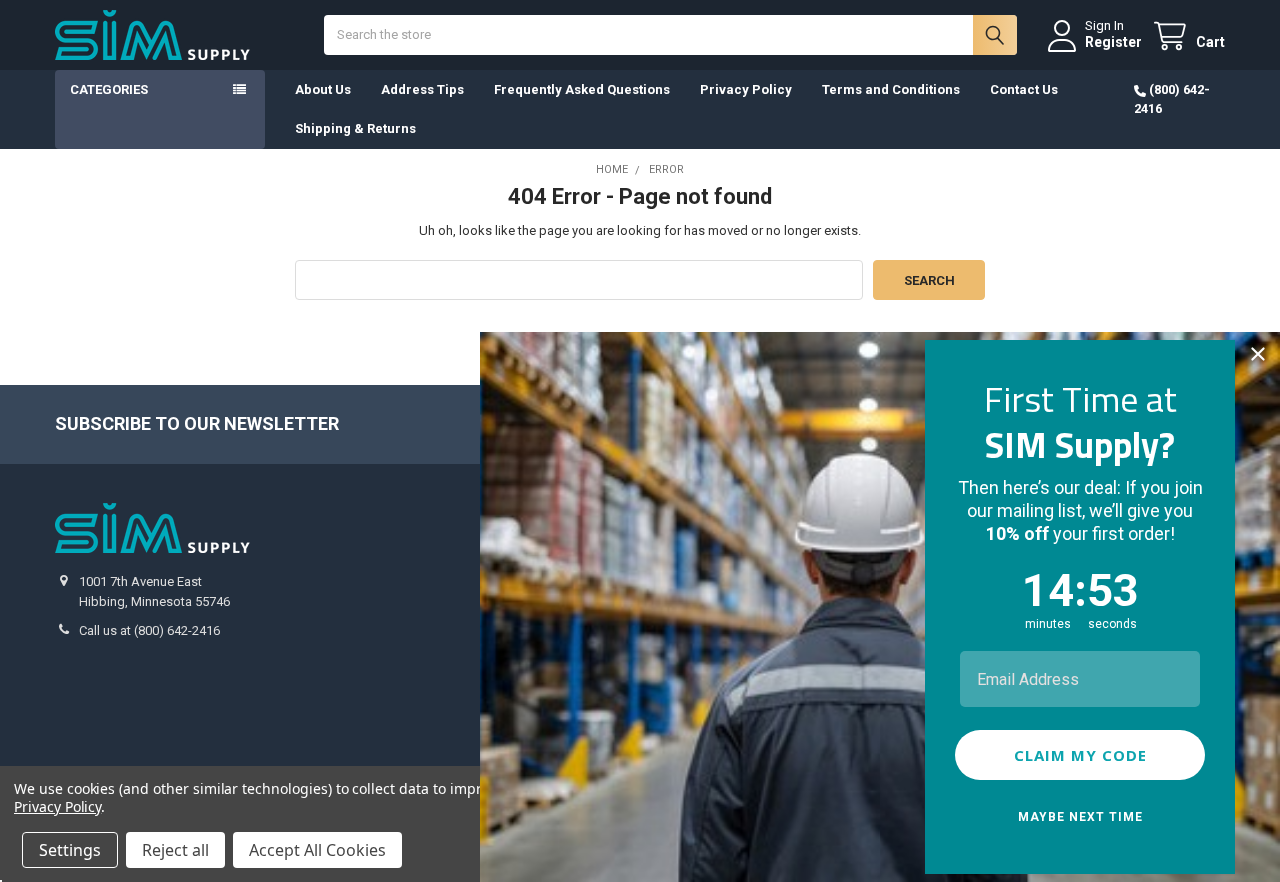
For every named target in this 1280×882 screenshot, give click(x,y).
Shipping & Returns (355, 128)
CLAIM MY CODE (1080, 755)
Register (1113, 42)
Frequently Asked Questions (582, 89)
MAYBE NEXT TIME (1080, 817)
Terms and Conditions (891, 89)
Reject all (175, 850)
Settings (70, 850)
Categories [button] (109, 89)
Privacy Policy (746, 89)
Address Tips (422, 89)
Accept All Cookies (317, 850)
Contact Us (1024, 89)
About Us (323, 89)
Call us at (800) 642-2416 (149, 630)
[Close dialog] (1258, 354)
